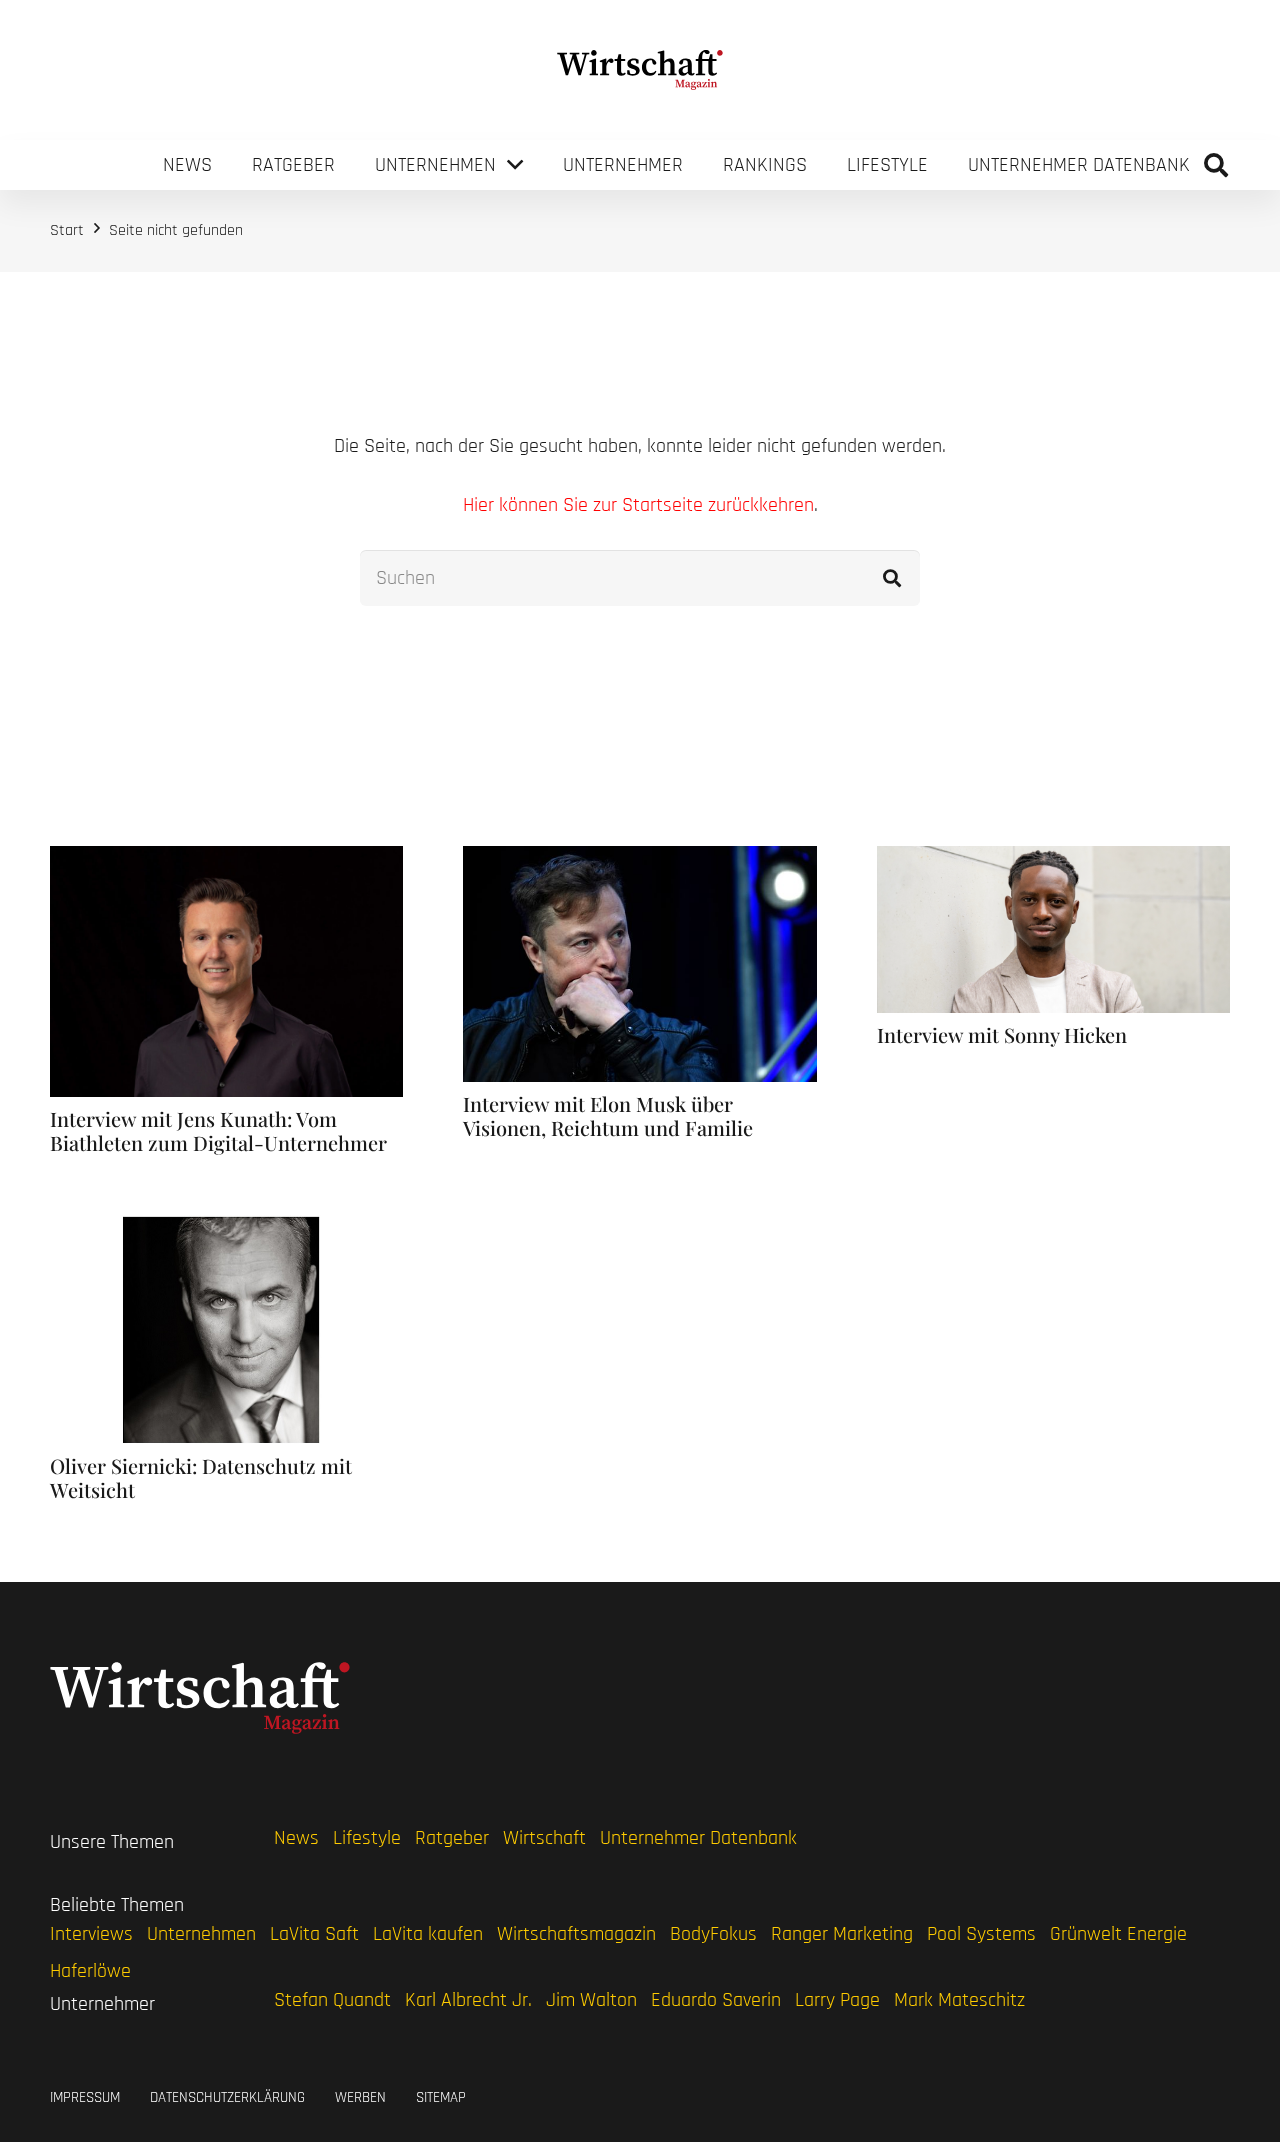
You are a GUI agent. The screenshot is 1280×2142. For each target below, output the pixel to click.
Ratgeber (452, 1838)
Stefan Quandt (332, 2000)
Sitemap (441, 2097)
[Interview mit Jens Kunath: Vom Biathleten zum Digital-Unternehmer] (226, 860)
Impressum (85, 2097)
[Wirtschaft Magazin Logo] (640, 70)
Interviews (91, 1934)
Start (67, 230)
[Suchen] (892, 578)
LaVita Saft (314, 1934)
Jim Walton (591, 2000)
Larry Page (837, 2000)
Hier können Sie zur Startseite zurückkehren (638, 505)
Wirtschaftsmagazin (576, 1934)
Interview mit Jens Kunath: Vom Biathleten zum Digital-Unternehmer (218, 1130)
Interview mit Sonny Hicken (1002, 1034)
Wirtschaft (544, 1838)
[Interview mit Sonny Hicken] (1053, 860)
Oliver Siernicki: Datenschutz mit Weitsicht (201, 1477)
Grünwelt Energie (1118, 1934)
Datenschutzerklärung (227, 2097)
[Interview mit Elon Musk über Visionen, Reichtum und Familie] (639, 860)
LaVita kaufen (428, 1934)
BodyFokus (713, 1934)
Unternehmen (201, 1934)
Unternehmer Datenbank (698, 1838)
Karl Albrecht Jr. (468, 2000)
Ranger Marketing (842, 1934)
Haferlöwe (90, 1971)
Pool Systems (981, 1934)
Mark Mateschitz (959, 2000)
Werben (360, 2097)
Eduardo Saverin (716, 2000)
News (296, 1838)
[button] (1215, 165)
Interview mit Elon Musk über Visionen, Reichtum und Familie (608, 1115)
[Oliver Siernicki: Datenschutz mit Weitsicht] (226, 1229)
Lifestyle (367, 1838)
